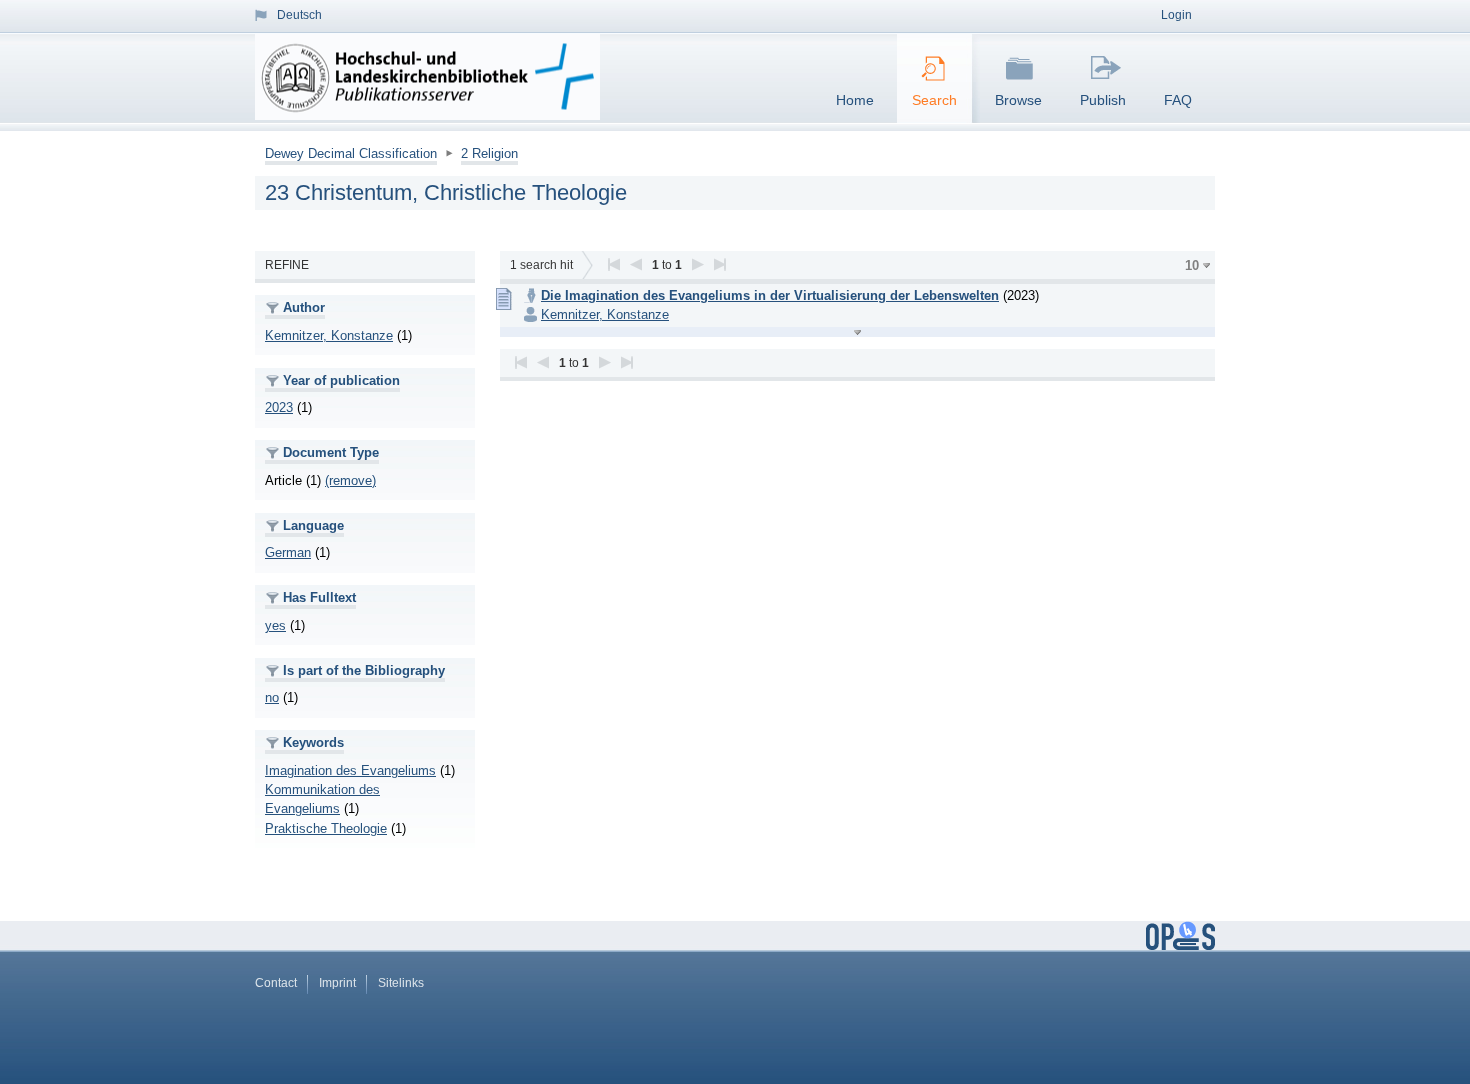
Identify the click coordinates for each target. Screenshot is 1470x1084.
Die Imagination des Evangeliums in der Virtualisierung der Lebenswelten (770, 295)
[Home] (431, 77)
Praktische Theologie (326, 828)
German (288, 552)
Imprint (337, 983)
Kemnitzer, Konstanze (329, 335)
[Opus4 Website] (1180, 946)
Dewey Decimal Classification (351, 153)
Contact (276, 983)
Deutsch (299, 15)
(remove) (350, 480)
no (272, 697)
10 (1192, 265)
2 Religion (489, 153)
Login (1176, 15)
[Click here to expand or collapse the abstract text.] (857, 332)
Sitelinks (401, 983)
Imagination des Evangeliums (350, 770)
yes (275, 625)
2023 (279, 407)
